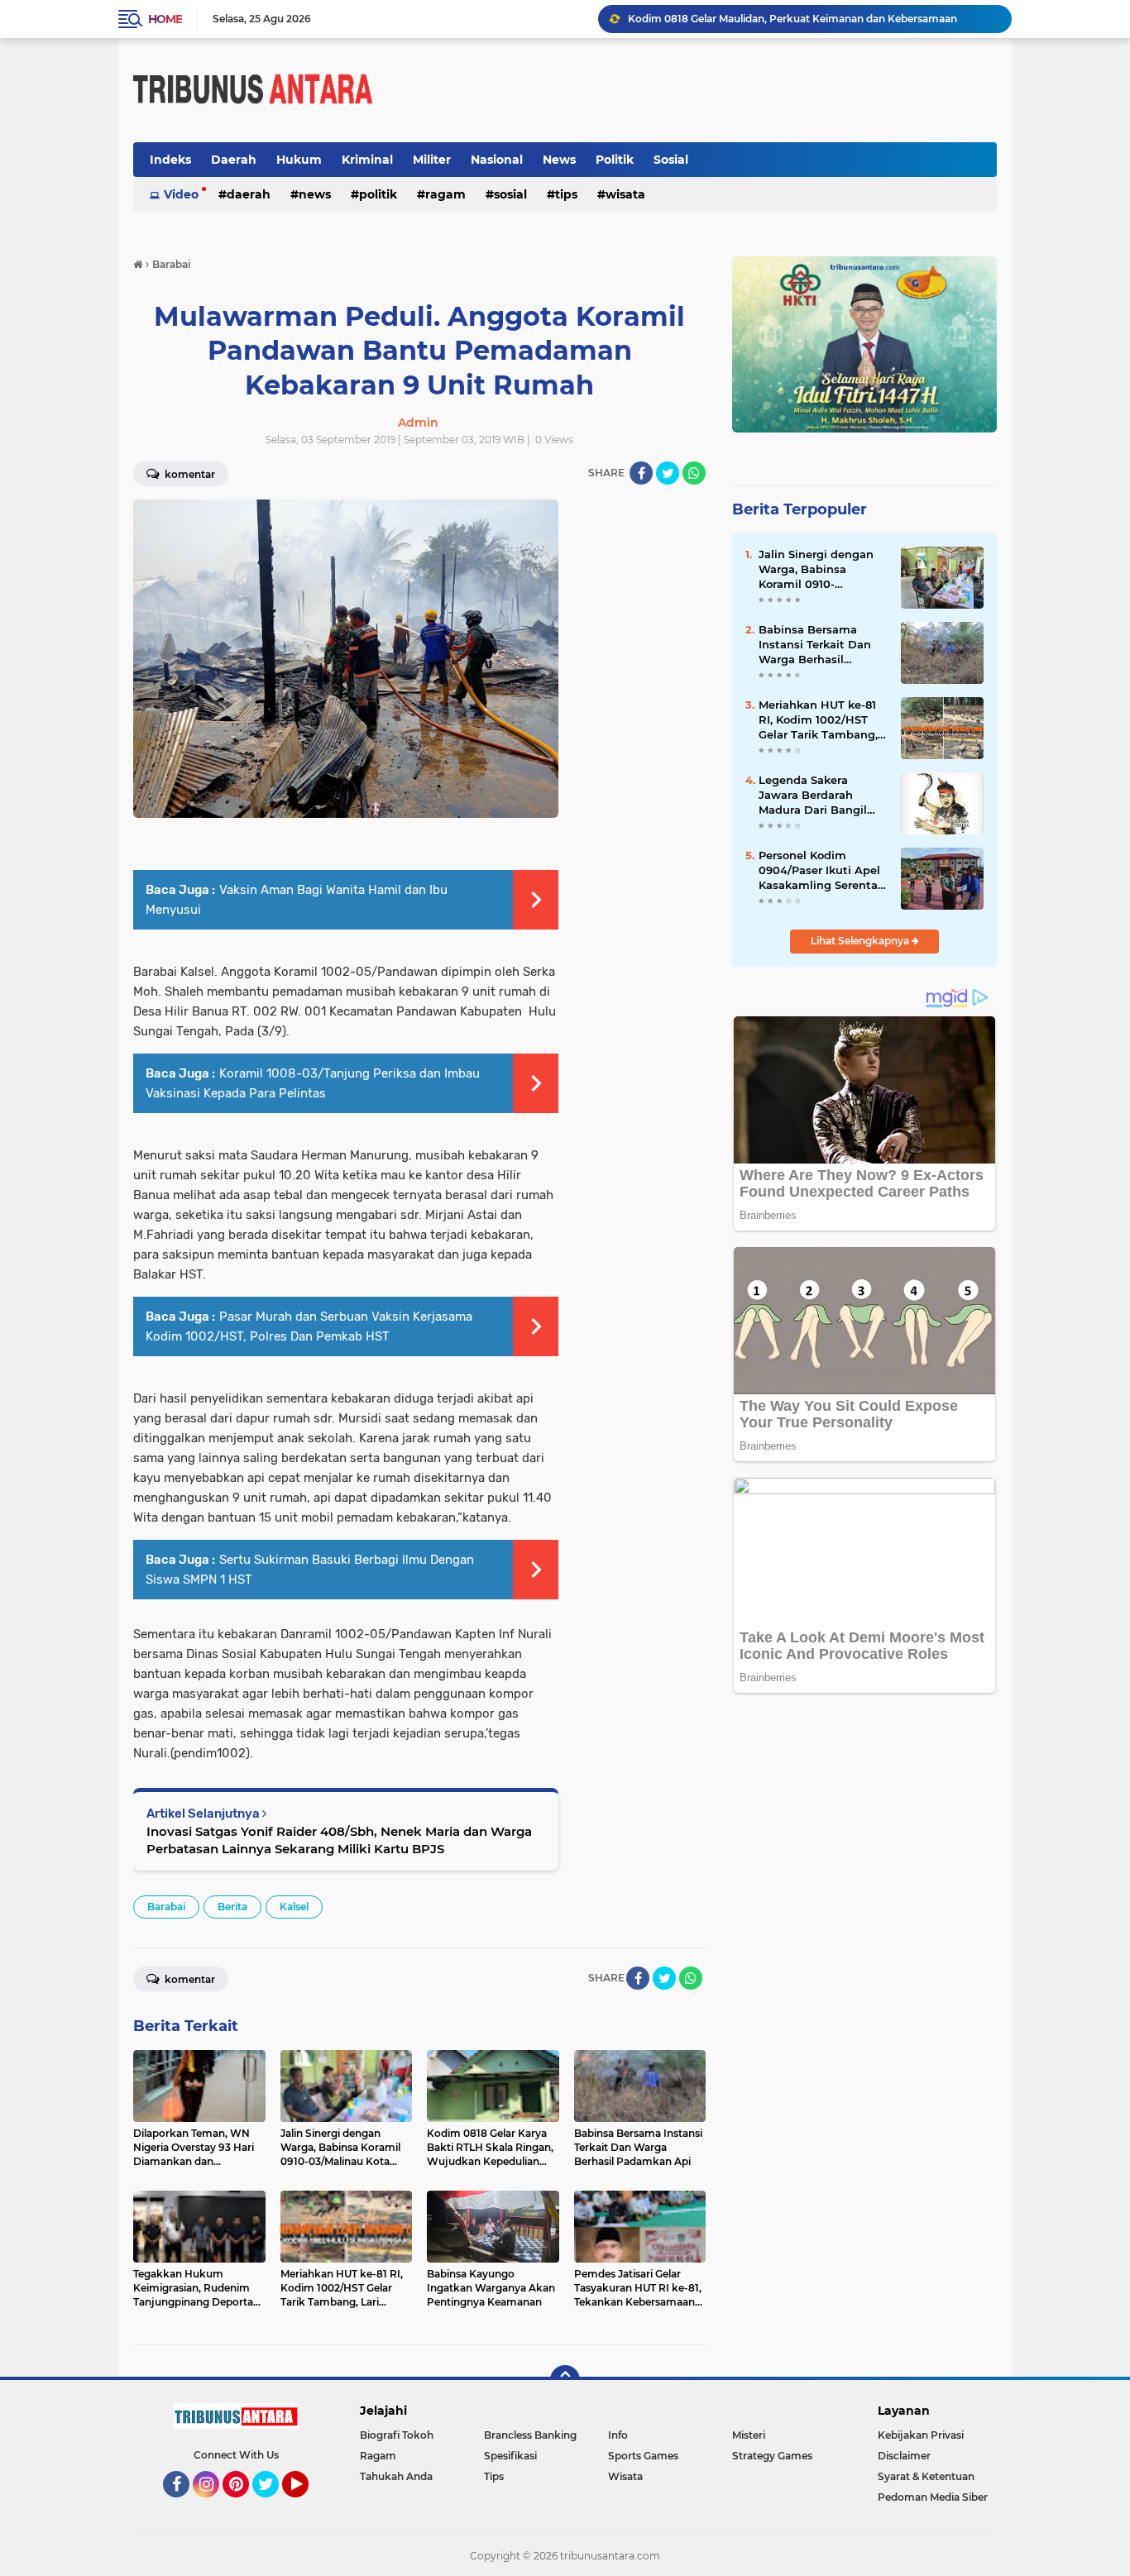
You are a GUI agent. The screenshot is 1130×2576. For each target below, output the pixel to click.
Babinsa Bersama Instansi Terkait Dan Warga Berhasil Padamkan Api (815, 645)
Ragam (445, 194)
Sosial (671, 160)
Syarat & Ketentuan (926, 2476)
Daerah (234, 160)
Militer (432, 160)
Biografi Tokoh (397, 2435)
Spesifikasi (510, 2456)
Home (165, 19)
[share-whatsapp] (694, 473)
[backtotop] (565, 2380)
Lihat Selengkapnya (861, 941)
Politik (615, 160)
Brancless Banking (530, 2435)
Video (181, 194)
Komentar (189, 474)
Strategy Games (772, 2456)
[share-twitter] (668, 473)
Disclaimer (904, 2456)
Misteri (749, 2435)
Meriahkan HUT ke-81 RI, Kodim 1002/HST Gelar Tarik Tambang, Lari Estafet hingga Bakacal (818, 720)
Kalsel (294, 1907)
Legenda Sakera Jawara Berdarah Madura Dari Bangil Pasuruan (813, 796)
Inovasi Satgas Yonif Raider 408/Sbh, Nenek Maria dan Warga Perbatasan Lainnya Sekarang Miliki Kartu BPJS (339, 1840)
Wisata (625, 194)
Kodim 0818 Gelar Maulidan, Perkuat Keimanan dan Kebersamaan (792, 19)
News (559, 160)
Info (618, 2435)
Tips (566, 194)
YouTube (306, 2505)
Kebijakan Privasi (921, 2435)
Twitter (273, 2505)
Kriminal (367, 160)
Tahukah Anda (396, 2476)
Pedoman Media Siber (933, 2497)
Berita (232, 1907)
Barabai (166, 1907)
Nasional (497, 160)
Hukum (299, 160)
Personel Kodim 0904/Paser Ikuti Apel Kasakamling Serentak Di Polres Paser (821, 871)
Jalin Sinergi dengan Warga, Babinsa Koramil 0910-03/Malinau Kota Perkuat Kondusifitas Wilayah (818, 570)
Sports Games (643, 2456)
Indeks (170, 160)
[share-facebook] (641, 473)
